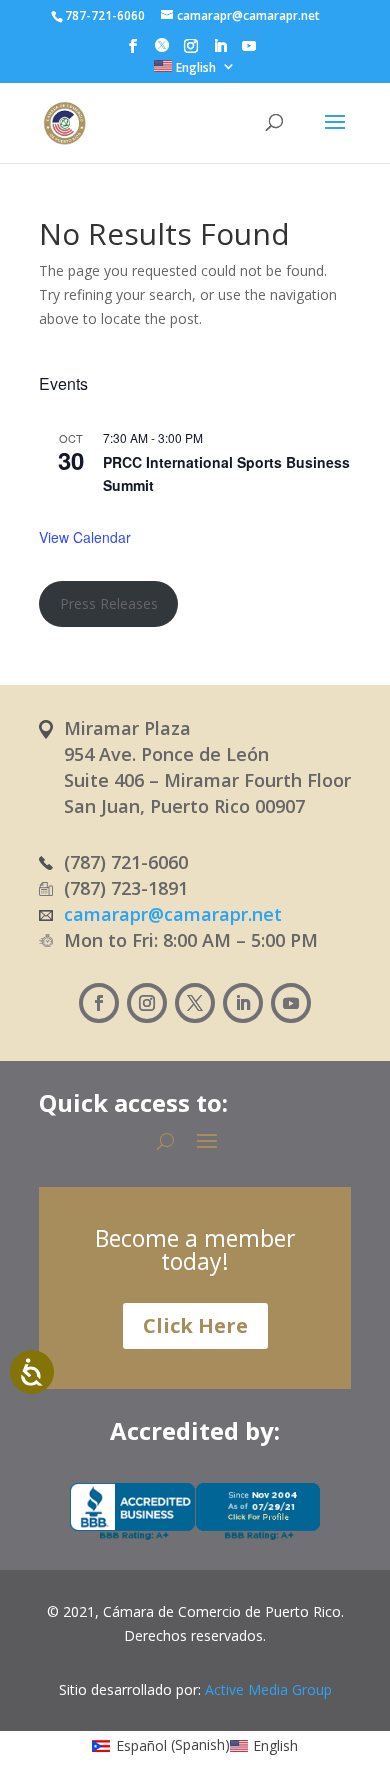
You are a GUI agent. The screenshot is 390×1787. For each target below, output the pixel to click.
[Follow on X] (195, 1003)
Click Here (195, 1325)
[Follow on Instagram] (147, 1003)
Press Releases (109, 603)
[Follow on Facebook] (99, 1003)
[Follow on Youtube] (291, 1003)
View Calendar (85, 537)
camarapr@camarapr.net (173, 914)
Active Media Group (268, 1689)
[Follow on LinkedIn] (243, 1003)
